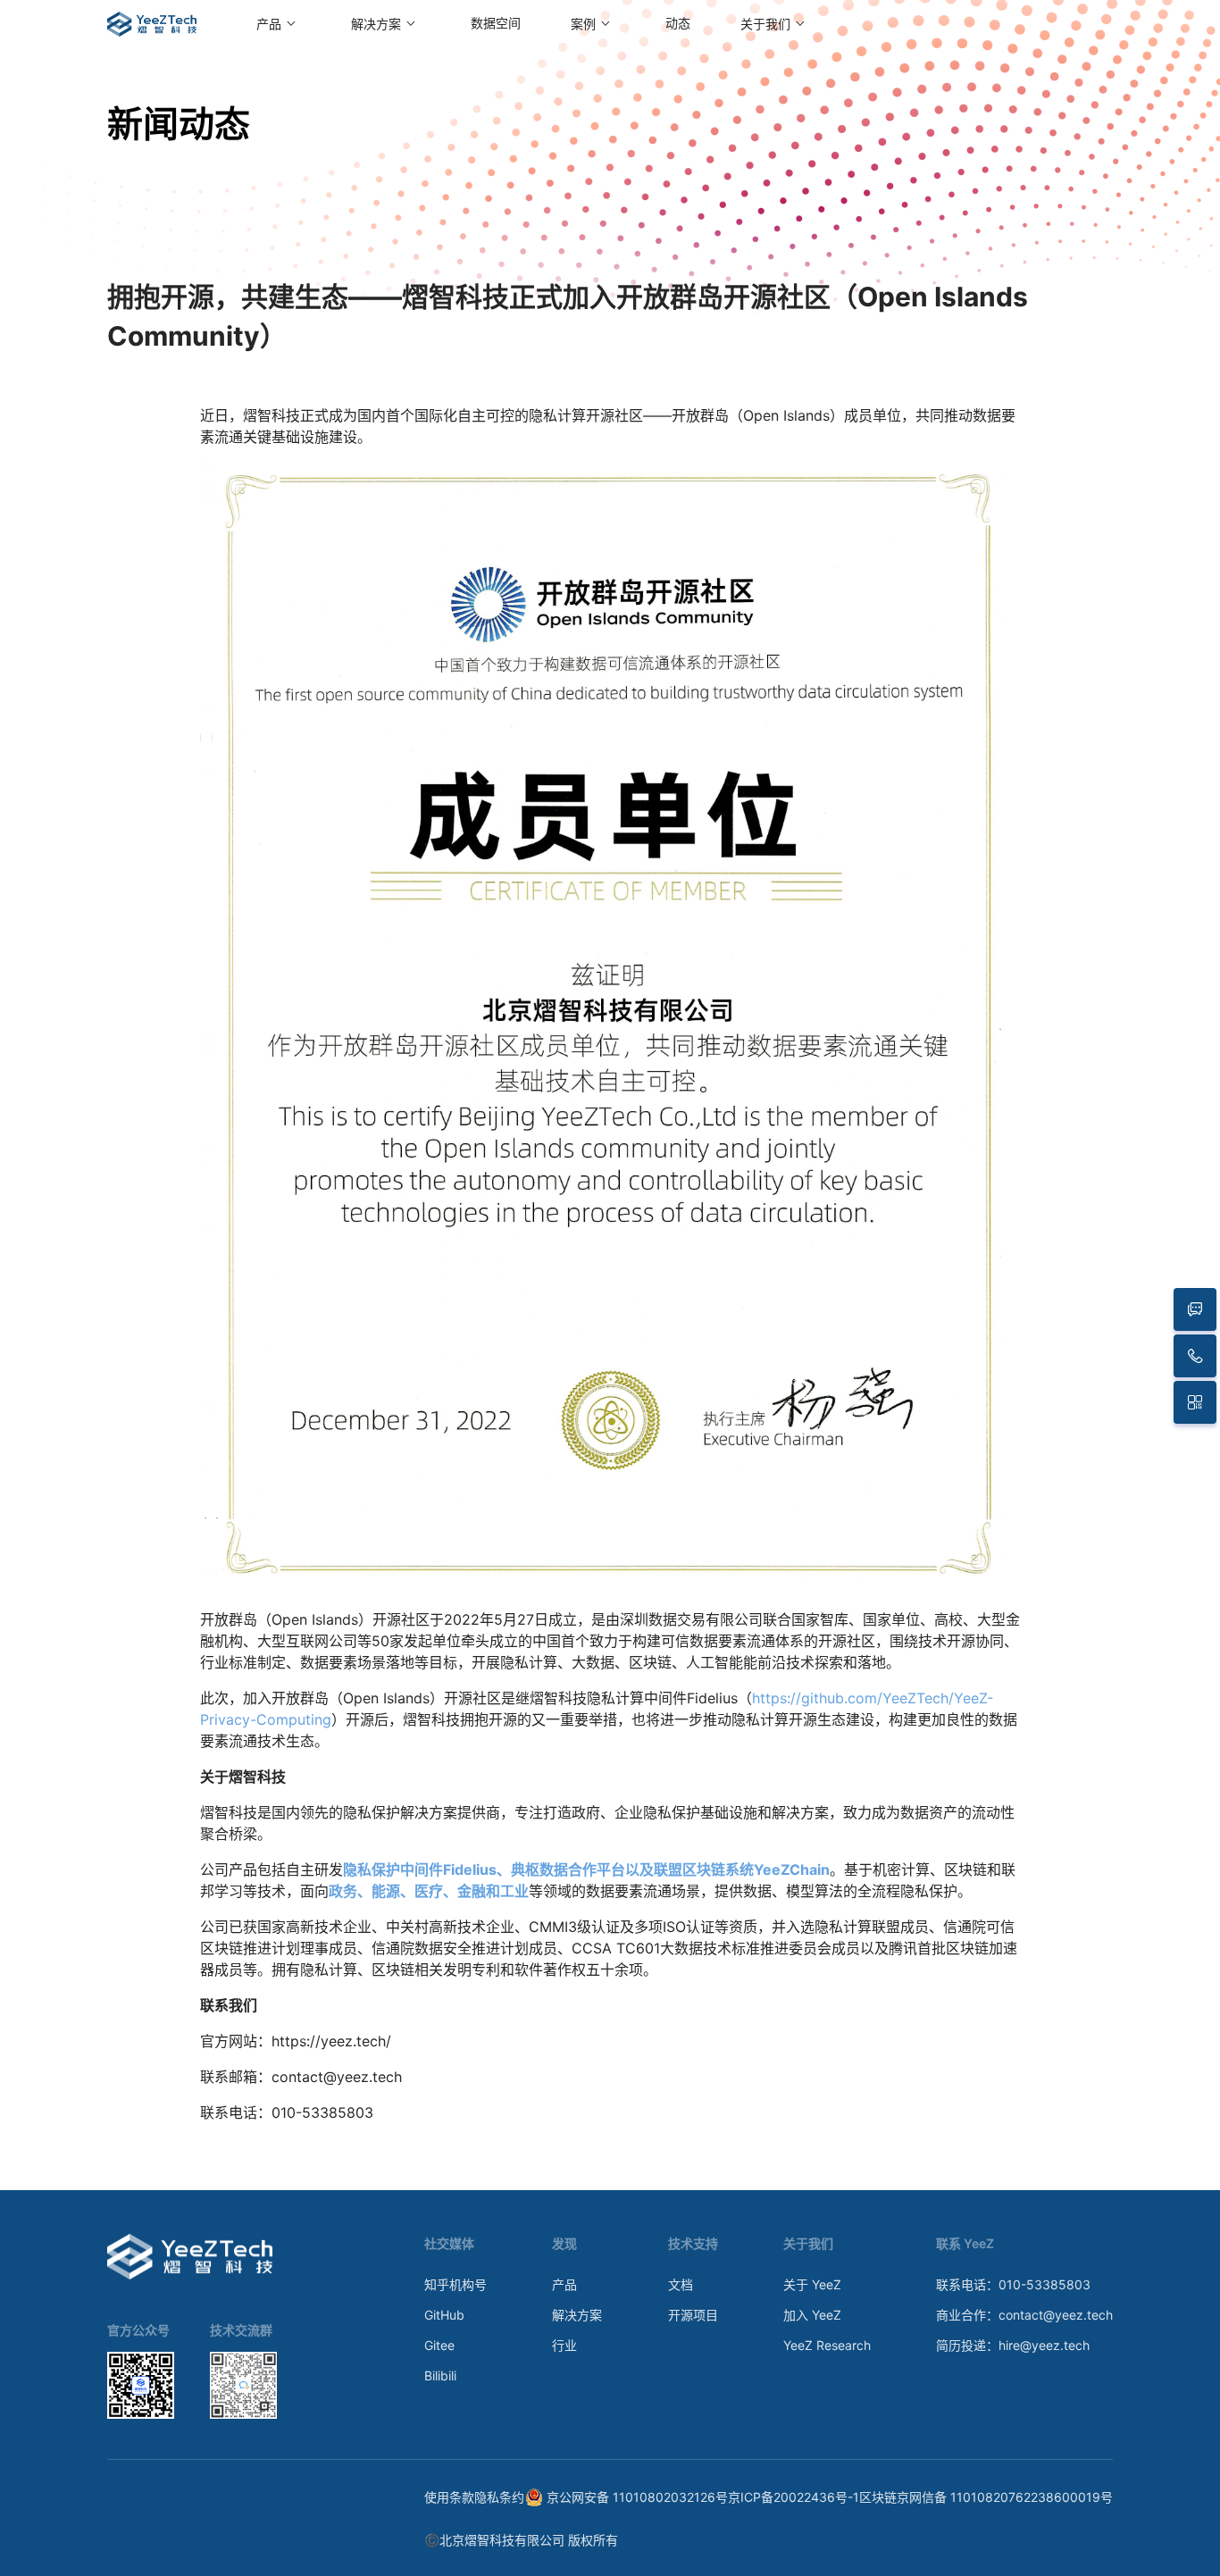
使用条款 (449, 2497)
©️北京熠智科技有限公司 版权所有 (521, 2540)
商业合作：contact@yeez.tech (1024, 2315)
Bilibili (440, 2375)
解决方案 (577, 2315)
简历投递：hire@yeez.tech (1013, 2345)
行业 (564, 2345)
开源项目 (693, 2315)
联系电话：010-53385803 (1013, 2284)
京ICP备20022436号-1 (794, 2497)
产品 (564, 2284)
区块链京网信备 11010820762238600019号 (986, 2497)
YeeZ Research (827, 2345)
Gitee (439, 2345)
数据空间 (496, 24)
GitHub (444, 2315)
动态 (678, 24)
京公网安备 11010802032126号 (637, 2497)
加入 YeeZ (812, 2315)
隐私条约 (499, 2497)
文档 (681, 2284)
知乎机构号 (455, 2284)
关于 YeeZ (812, 2284)
